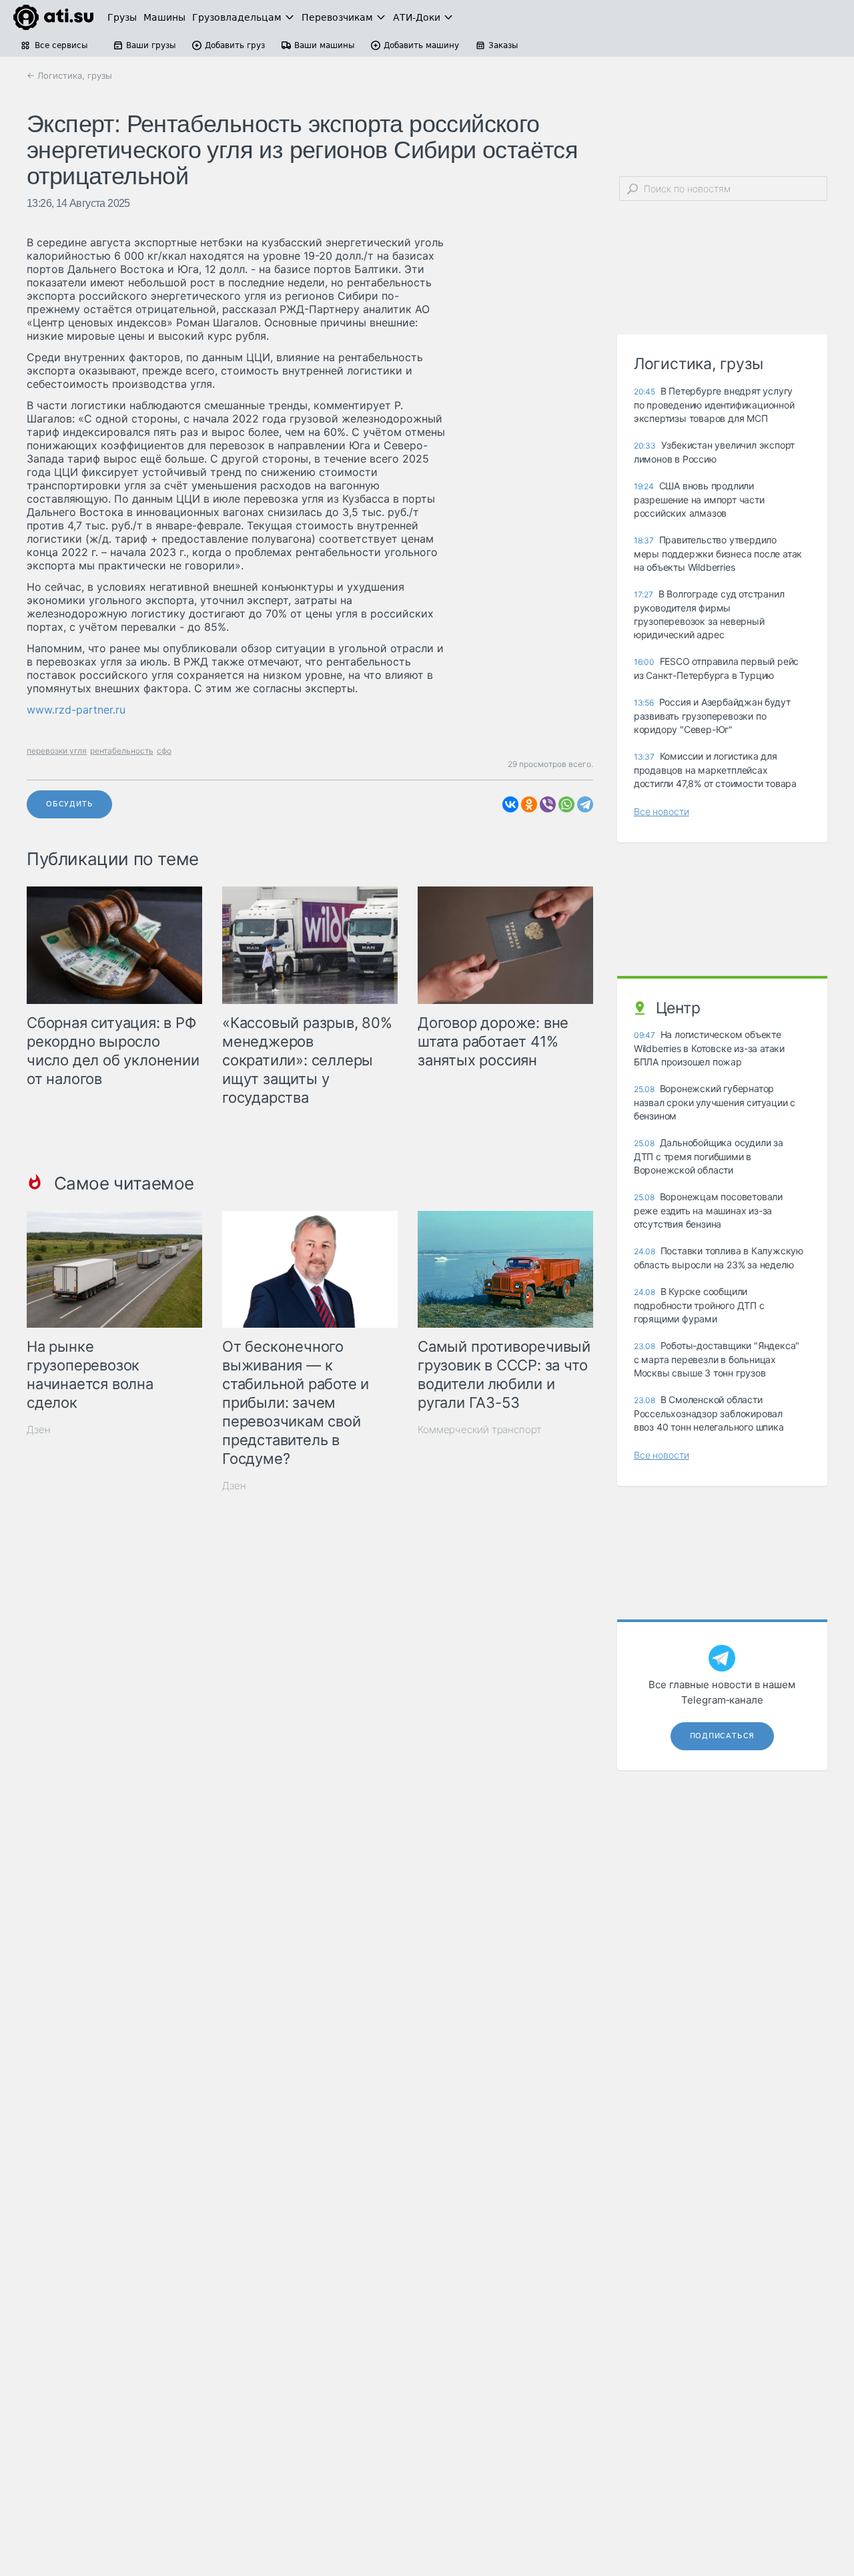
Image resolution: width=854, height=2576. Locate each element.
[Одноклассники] (529, 804)
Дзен (39, 1430)
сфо (164, 751)
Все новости (662, 811)
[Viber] (548, 804)
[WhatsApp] (566, 804)
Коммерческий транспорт (480, 1430)
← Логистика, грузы (69, 75)
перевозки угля (57, 751)
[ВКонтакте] (510, 804)
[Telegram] (585, 804)
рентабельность (122, 751)
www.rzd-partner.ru (76, 710)
